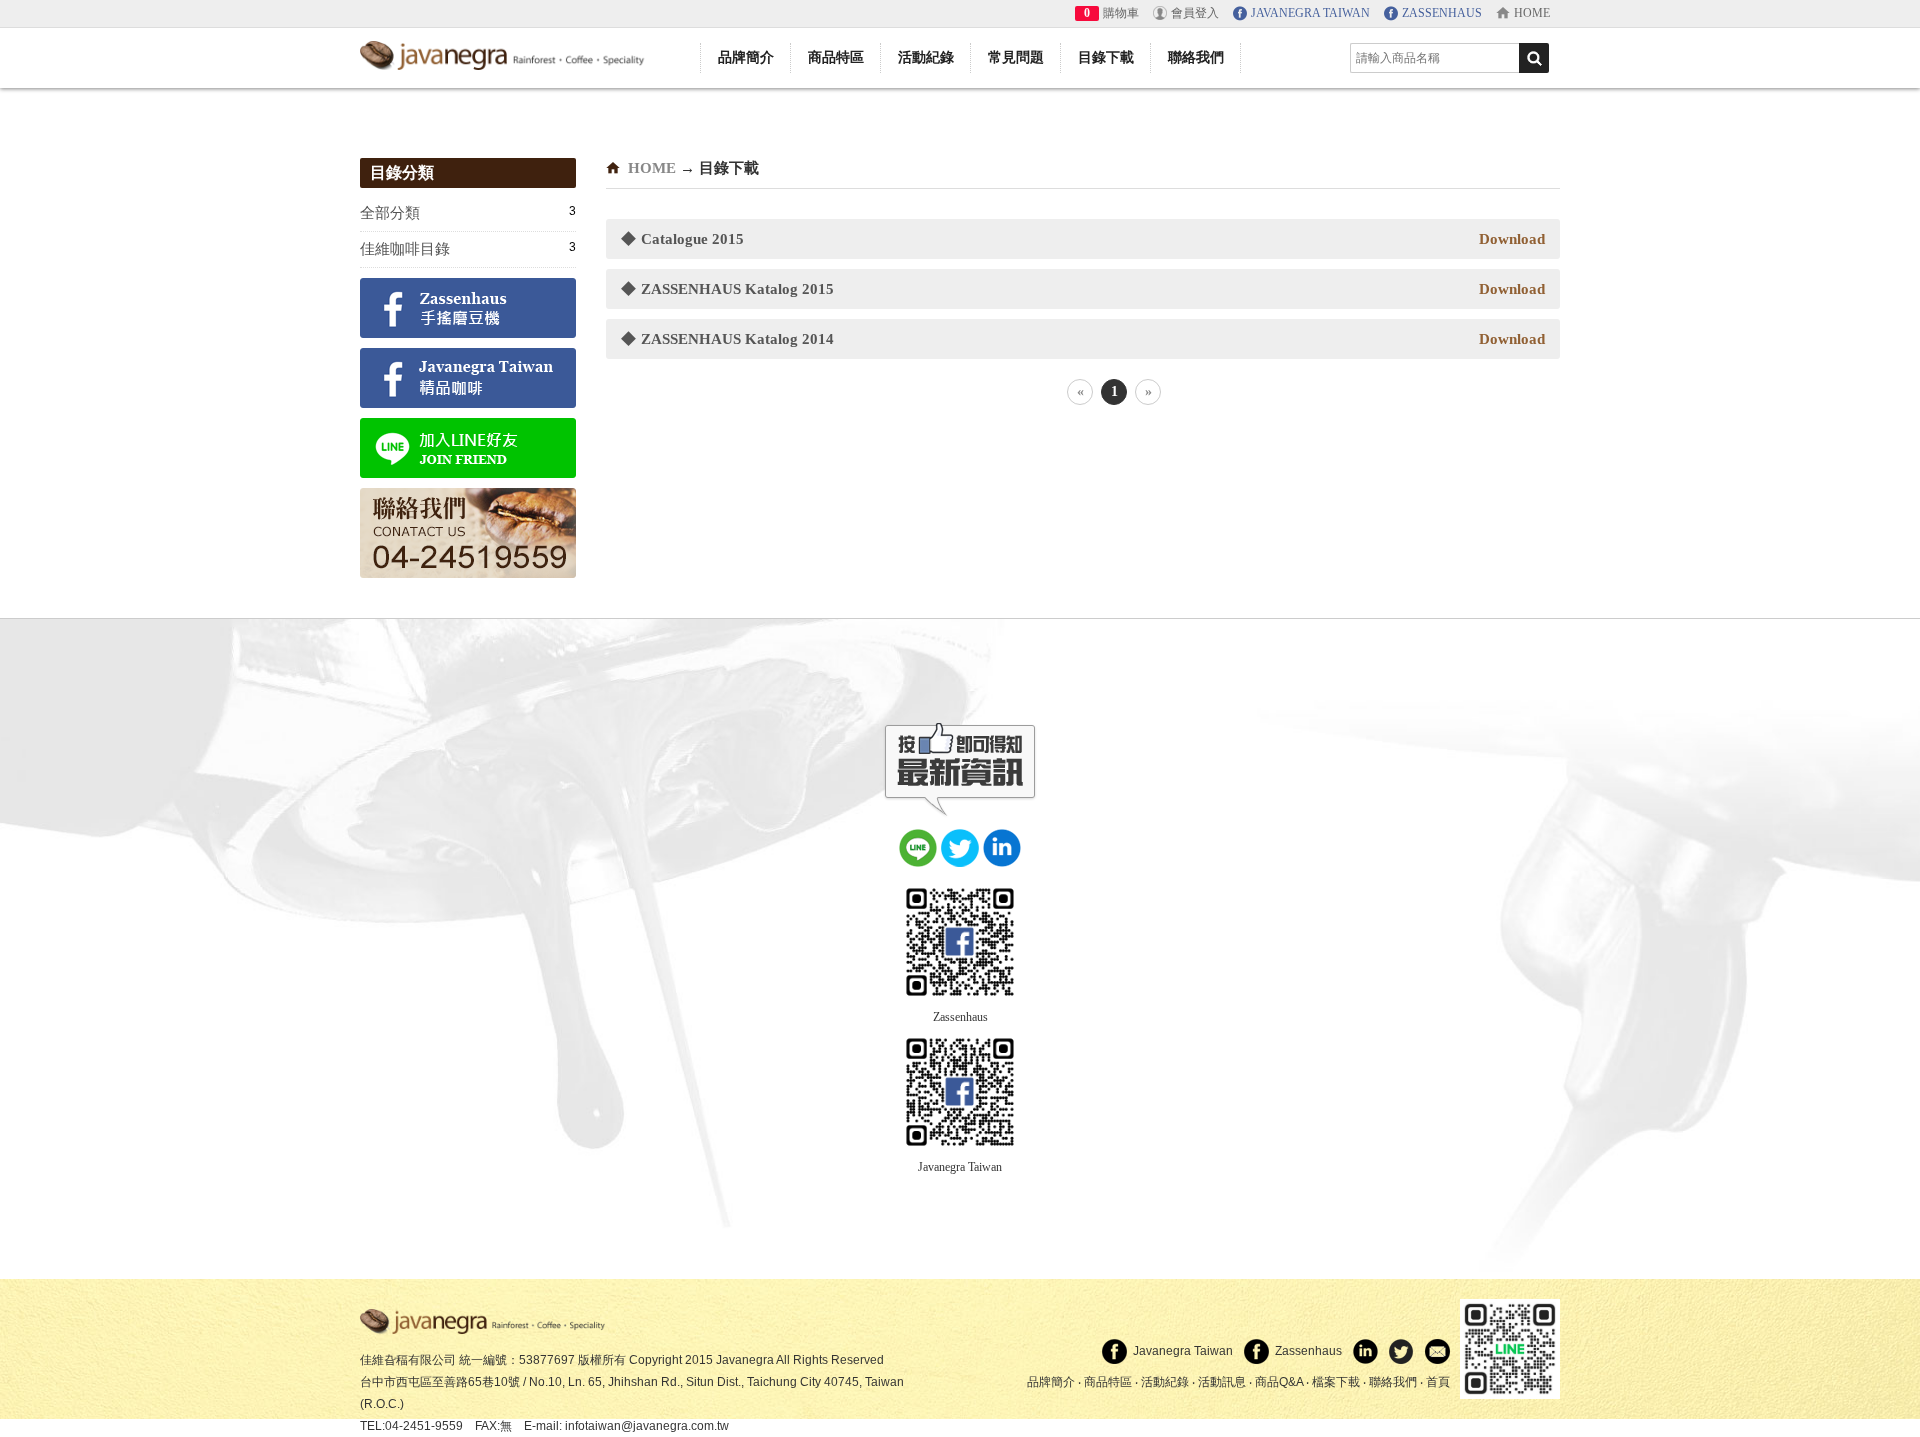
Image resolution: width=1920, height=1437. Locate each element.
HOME (652, 168)
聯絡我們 (1196, 57)
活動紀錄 (926, 57)
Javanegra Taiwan (960, 1167)
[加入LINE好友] (468, 450)
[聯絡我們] (468, 535)
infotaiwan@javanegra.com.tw (647, 1426)
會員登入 (1195, 13)
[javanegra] (485, 1321)
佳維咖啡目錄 (405, 249)
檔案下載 (1336, 1382)
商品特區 (836, 57)
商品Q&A (1279, 1382)
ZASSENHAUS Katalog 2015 (727, 289)
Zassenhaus (960, 1017)
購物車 (1121, 13)
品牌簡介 (746, 57)
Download (1512, 239)
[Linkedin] (1002, 845)
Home (1532, 13)
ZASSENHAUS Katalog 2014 (727, 339)
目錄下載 (1106, 57)
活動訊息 (1222, 1382)
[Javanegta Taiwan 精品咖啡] (468, 380)
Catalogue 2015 (682, 239)
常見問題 (1016, 57)
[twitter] (960, 845)
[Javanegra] (505, 52)
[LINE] (918, 845)
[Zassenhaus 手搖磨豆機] (468, 310)
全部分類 (390, 213)
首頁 (1438, 1382)
